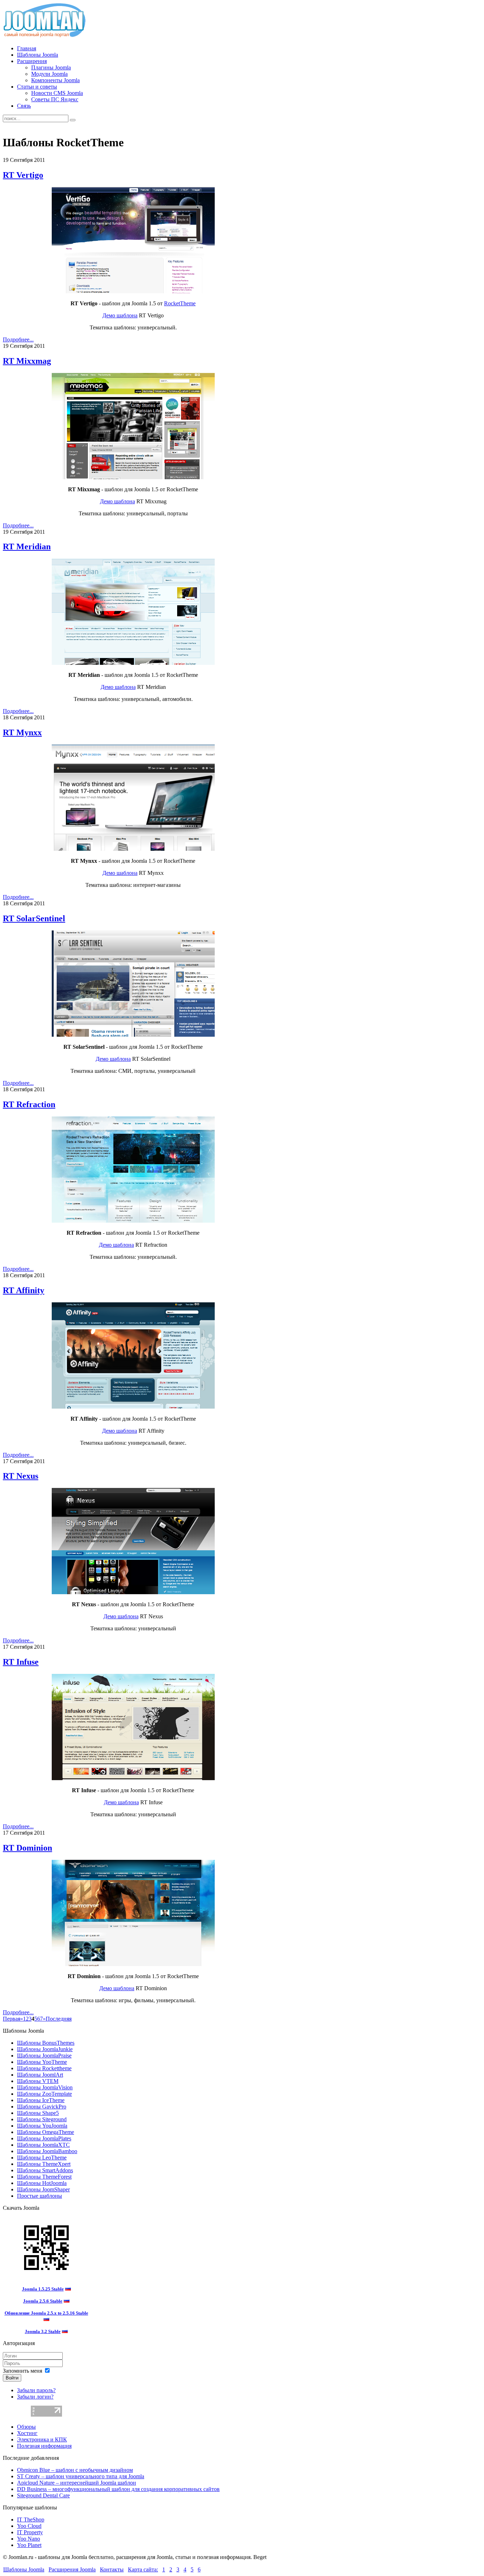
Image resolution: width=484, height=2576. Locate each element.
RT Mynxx (22, 732)
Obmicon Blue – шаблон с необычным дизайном (75, 2470)
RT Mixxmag (27, 361)
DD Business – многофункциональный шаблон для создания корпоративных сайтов (118, 2489)
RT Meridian (27, 547)
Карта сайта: (143, 2569)
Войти (12, 2378)
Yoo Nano (29, 2539)
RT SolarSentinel (34, 918)
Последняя (59, 2019)
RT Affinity (24, 1290)
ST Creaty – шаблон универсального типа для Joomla (81, 2476)
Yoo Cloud (29, 2526)
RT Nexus (21, 1476)
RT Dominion (27, 1848)
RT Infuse (21, 1662)
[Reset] (73, 120)
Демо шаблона (120, 315)
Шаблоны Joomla (24, 2569)
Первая (12, 2019)
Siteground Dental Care (43, 2495)
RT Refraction (29, 1104)
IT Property (30, 2532)
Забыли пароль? (36, 2390)
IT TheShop (31, 2520)
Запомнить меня (22, 2371)
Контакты (112, 2569)
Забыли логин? (35, 2397)
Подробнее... (18, 339)
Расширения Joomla (72, 2569)
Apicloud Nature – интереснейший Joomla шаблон (77, 2483)
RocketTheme (180, 303)
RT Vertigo (23, 175)
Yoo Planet (29, 2545)
